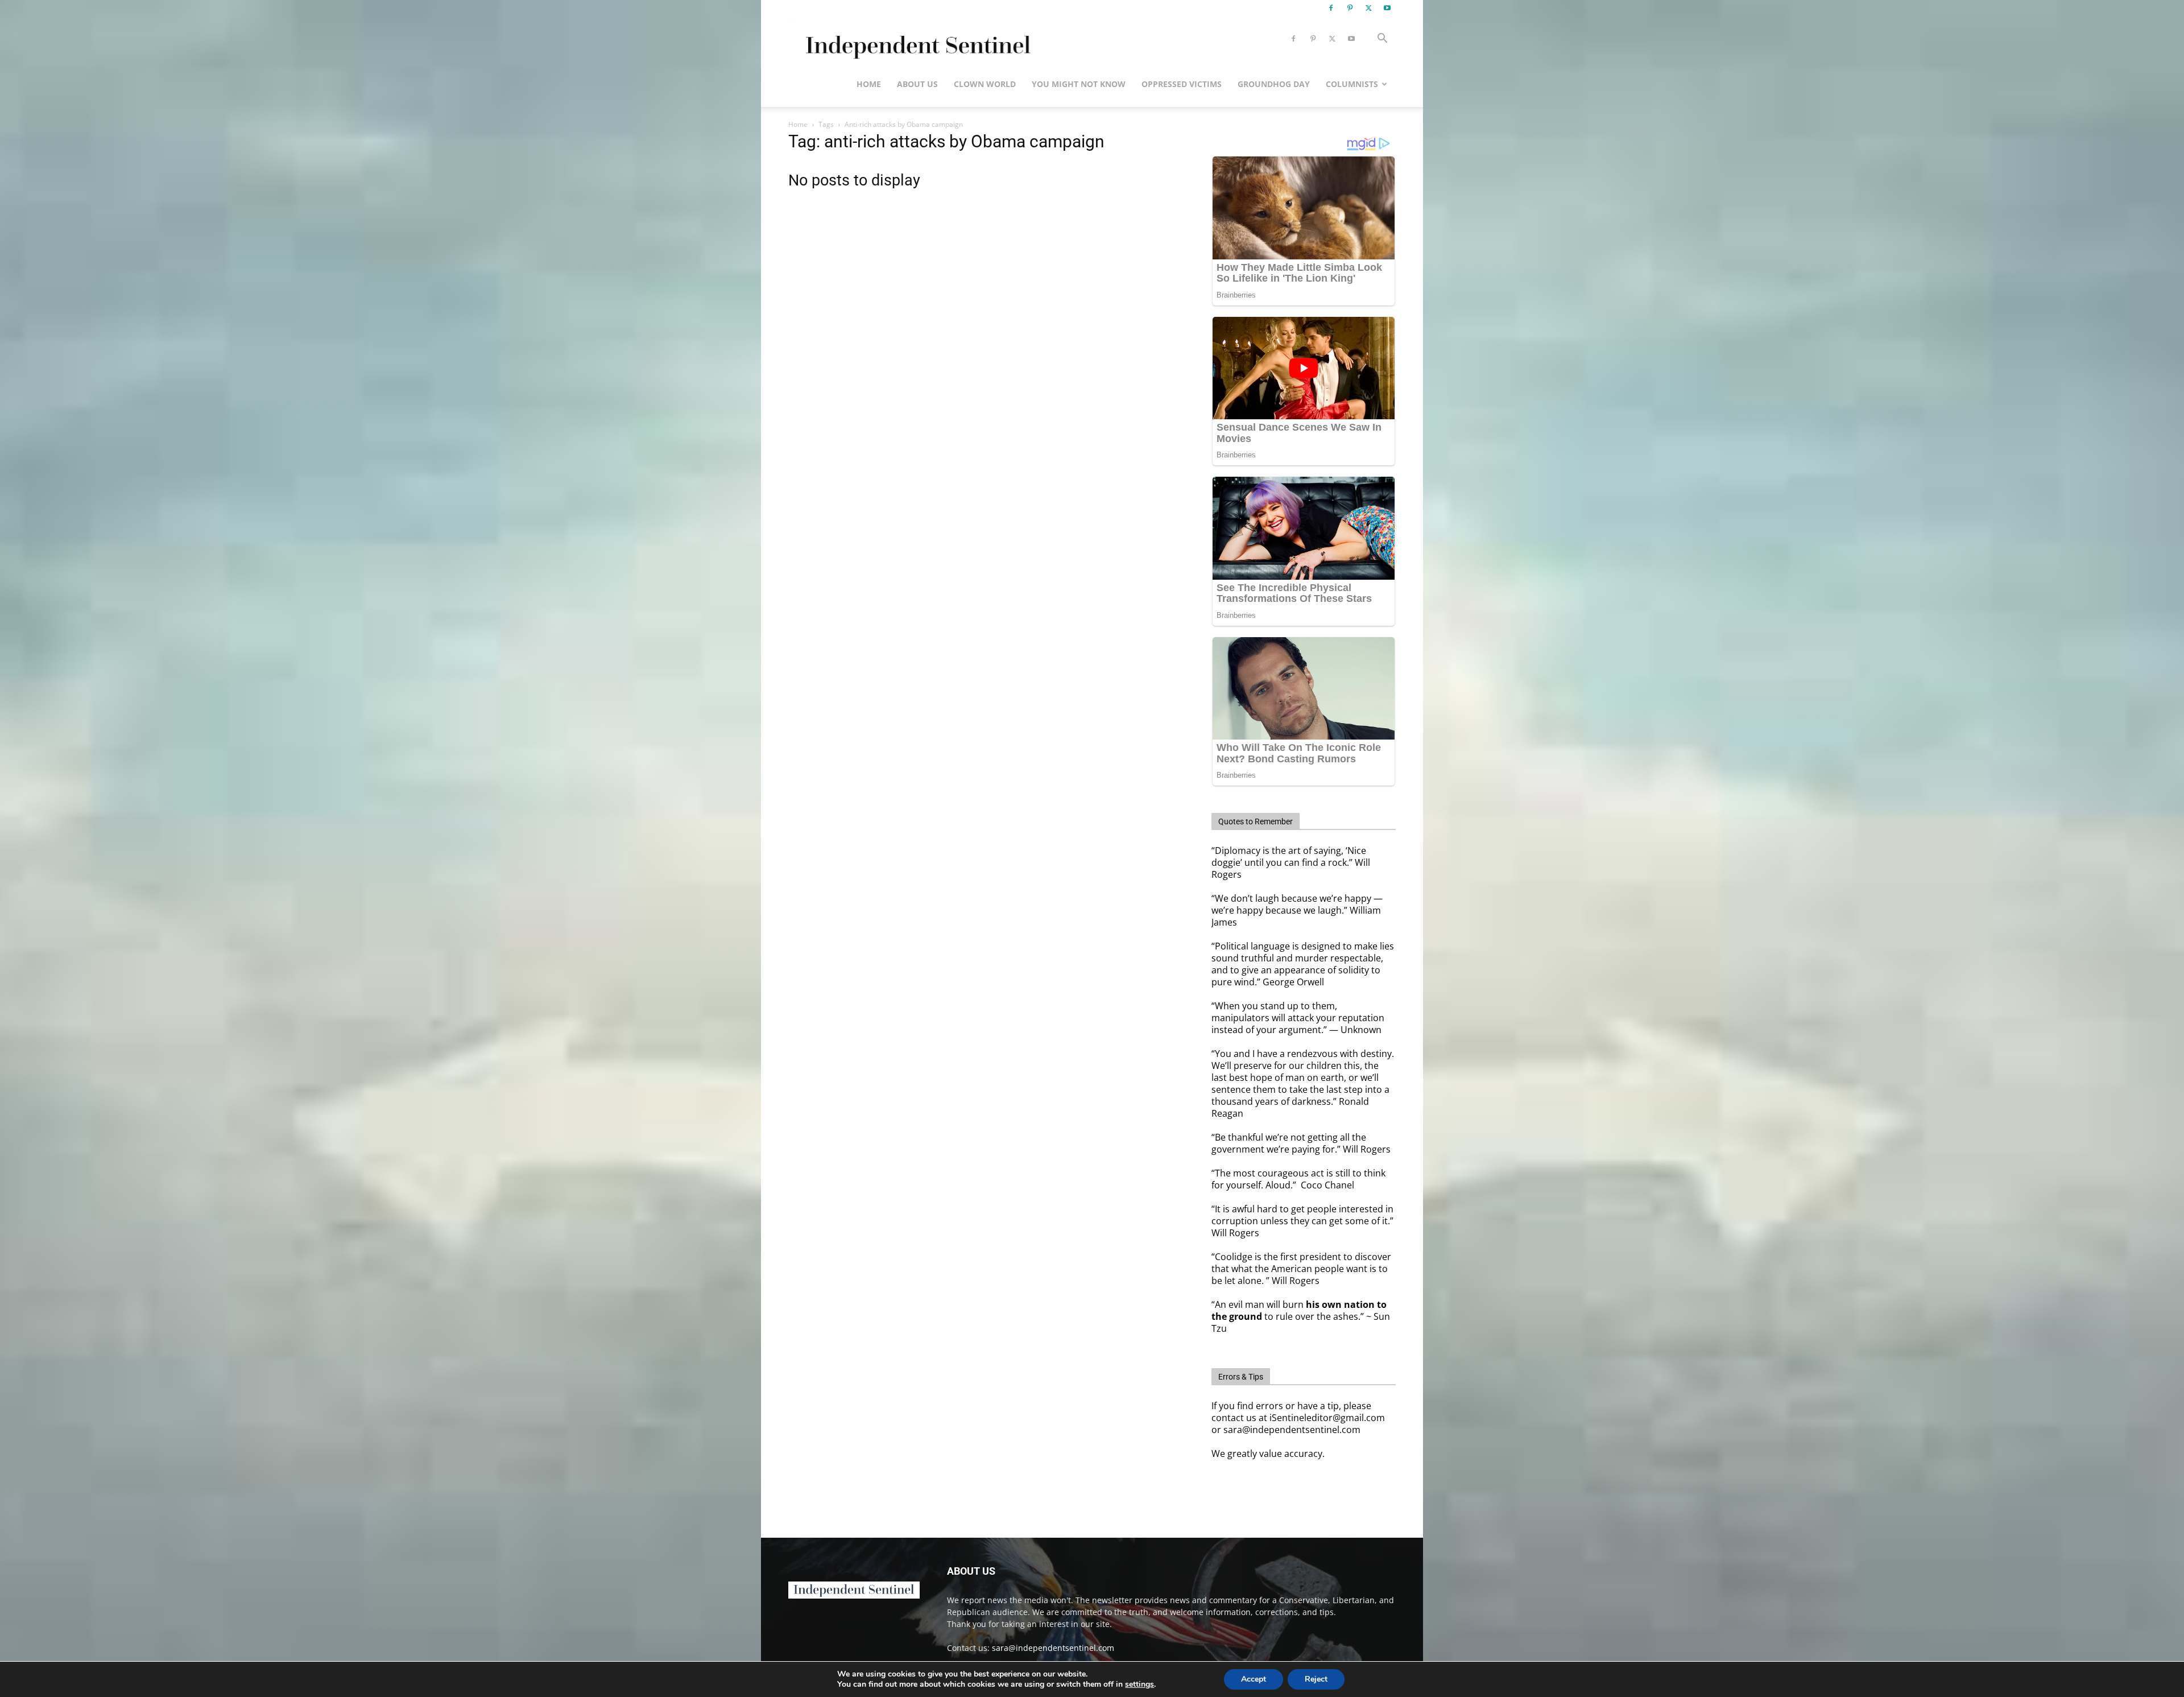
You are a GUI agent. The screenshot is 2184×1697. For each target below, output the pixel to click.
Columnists (1352, 84)
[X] (1368, 8)
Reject (1316, 1679)
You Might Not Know (1079, 84)
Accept (1254, 1679)
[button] (1382, 40)
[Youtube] (1387, 8)
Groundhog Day (1274, 84)
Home (869, 84)
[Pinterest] (1350, 8)
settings (1139, 1684)
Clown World (985, 84)
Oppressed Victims (1182, 84)
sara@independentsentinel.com (1053, 1648)
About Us (917, 84)
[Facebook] (1331, 8)
